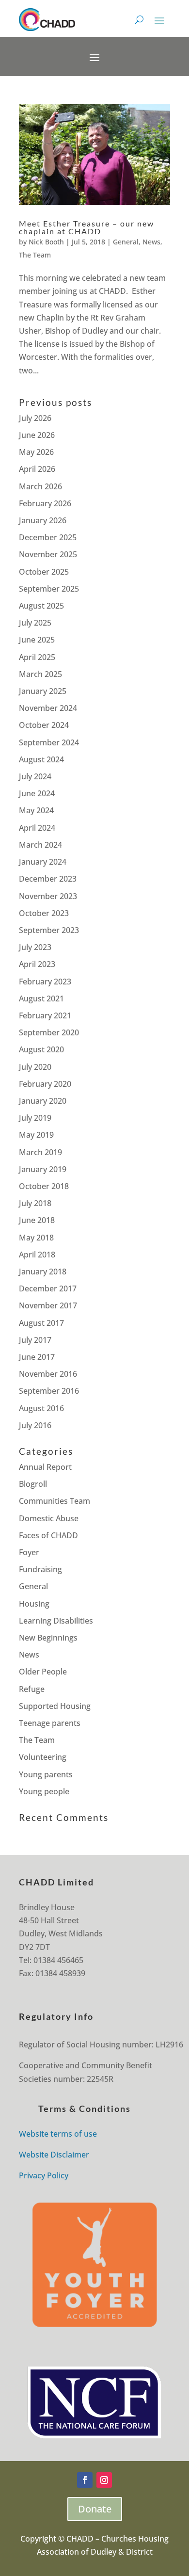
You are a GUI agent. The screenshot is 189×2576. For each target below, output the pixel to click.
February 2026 (45, 503)
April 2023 (37, 964)
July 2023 (35, 947)
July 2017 (35, 1340)
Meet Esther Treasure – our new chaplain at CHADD (87, 227)
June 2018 (37, 1220)
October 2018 (44, 1186)
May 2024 (36, 810)
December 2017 (48, 1288)
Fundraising (40, 1569)
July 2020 (35, 1067)
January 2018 (43, 1272)
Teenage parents (50, 1723)
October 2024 (44, 725)
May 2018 (36, 1238)
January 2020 (43, 1101)
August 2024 (41, 759)
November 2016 (48, 1374)
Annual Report (45, 1467)
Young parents (46, 1774)
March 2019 (40, 1152)
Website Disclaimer (54, 2155)
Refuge (32, 1689)
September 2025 (49, 589)
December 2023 (48, 879)
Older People (43, 1672)
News (151, 242)
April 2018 (37, 1255)
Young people (44, 1791)
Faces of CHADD (48, 1535)
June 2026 (37, 435)
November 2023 (48, 896)
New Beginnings (48, 1638)
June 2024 (37, 793)
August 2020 (41, 1049)
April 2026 (37, 469)
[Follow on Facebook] (85, 2480)
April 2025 (37, 657)
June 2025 (37, 640)
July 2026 (35, 418)
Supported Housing (55, 1706)
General (126, 242)
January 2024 (43, 862)
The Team (35, 255)
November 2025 (48, 554)
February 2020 (45, 1084)
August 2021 (41, 998)
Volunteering (43, 1757)
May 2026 (36, 452)
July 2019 (35, 1118)
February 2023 (45, 982)
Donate (95, 2509)
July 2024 (35, 776)
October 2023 (44, 913)
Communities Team (55, 1501)
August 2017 (41, 1323)
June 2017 (37, 1357)
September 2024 (49, 742)
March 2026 (40, 486)
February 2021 (45, 1015)
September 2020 (49, 1032)
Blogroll (33, 1484)
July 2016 (35, 1425)
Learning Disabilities (56, 1621)
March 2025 (40, 674)
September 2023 (49, 930)
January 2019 (43, 1169)
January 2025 (43, 691)
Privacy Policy (44, 2175)
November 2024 (48, 708)
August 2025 (41, 606)
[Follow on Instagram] (104, 2480)
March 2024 (40, 845)
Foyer (29, 1552)
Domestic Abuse (49, 1518)
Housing (34, 1604)
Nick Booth (46, 242)
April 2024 (37, 828)
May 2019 (36, 1135)
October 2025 (44, 572)
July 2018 (35, 1203)
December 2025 (48, 537)
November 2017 (48, 1305)
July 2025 (35, 623)
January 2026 (43, 520)
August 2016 (41, 1408)
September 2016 (49, 1391)
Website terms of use (58, 2134)
